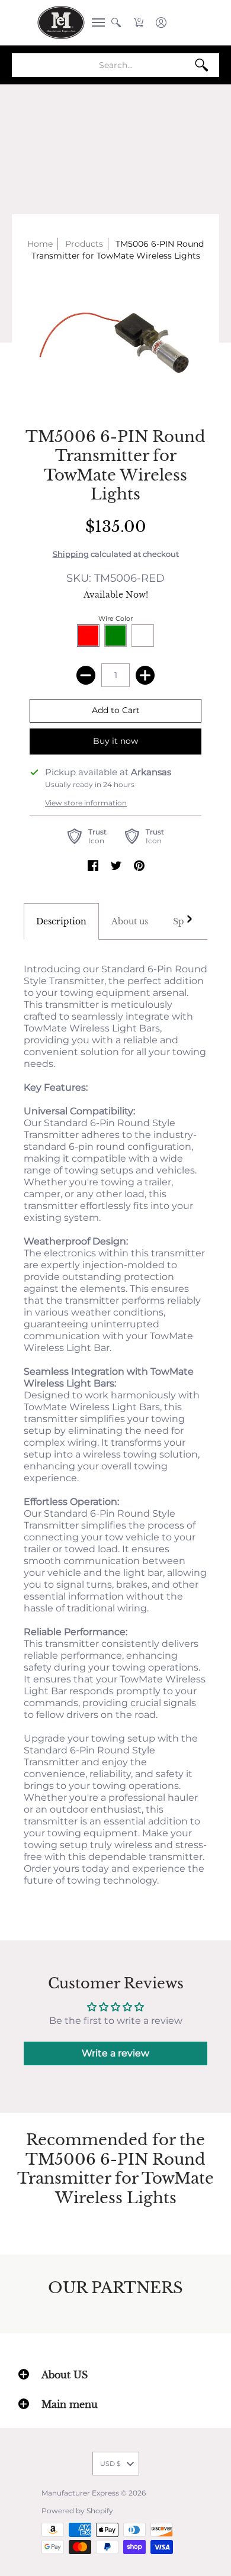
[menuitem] (95, 22)
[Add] (145, 675)
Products (84, 244)
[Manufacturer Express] (61, 22)
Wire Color (115, 618)
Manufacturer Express (80, 2493)
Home (40, 244)
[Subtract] (86, 675)
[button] (95, 22)
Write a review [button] (115, 2053)
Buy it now (115, 741)
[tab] (61, 921)
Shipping (71, 554)
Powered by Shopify (77, 2511)
